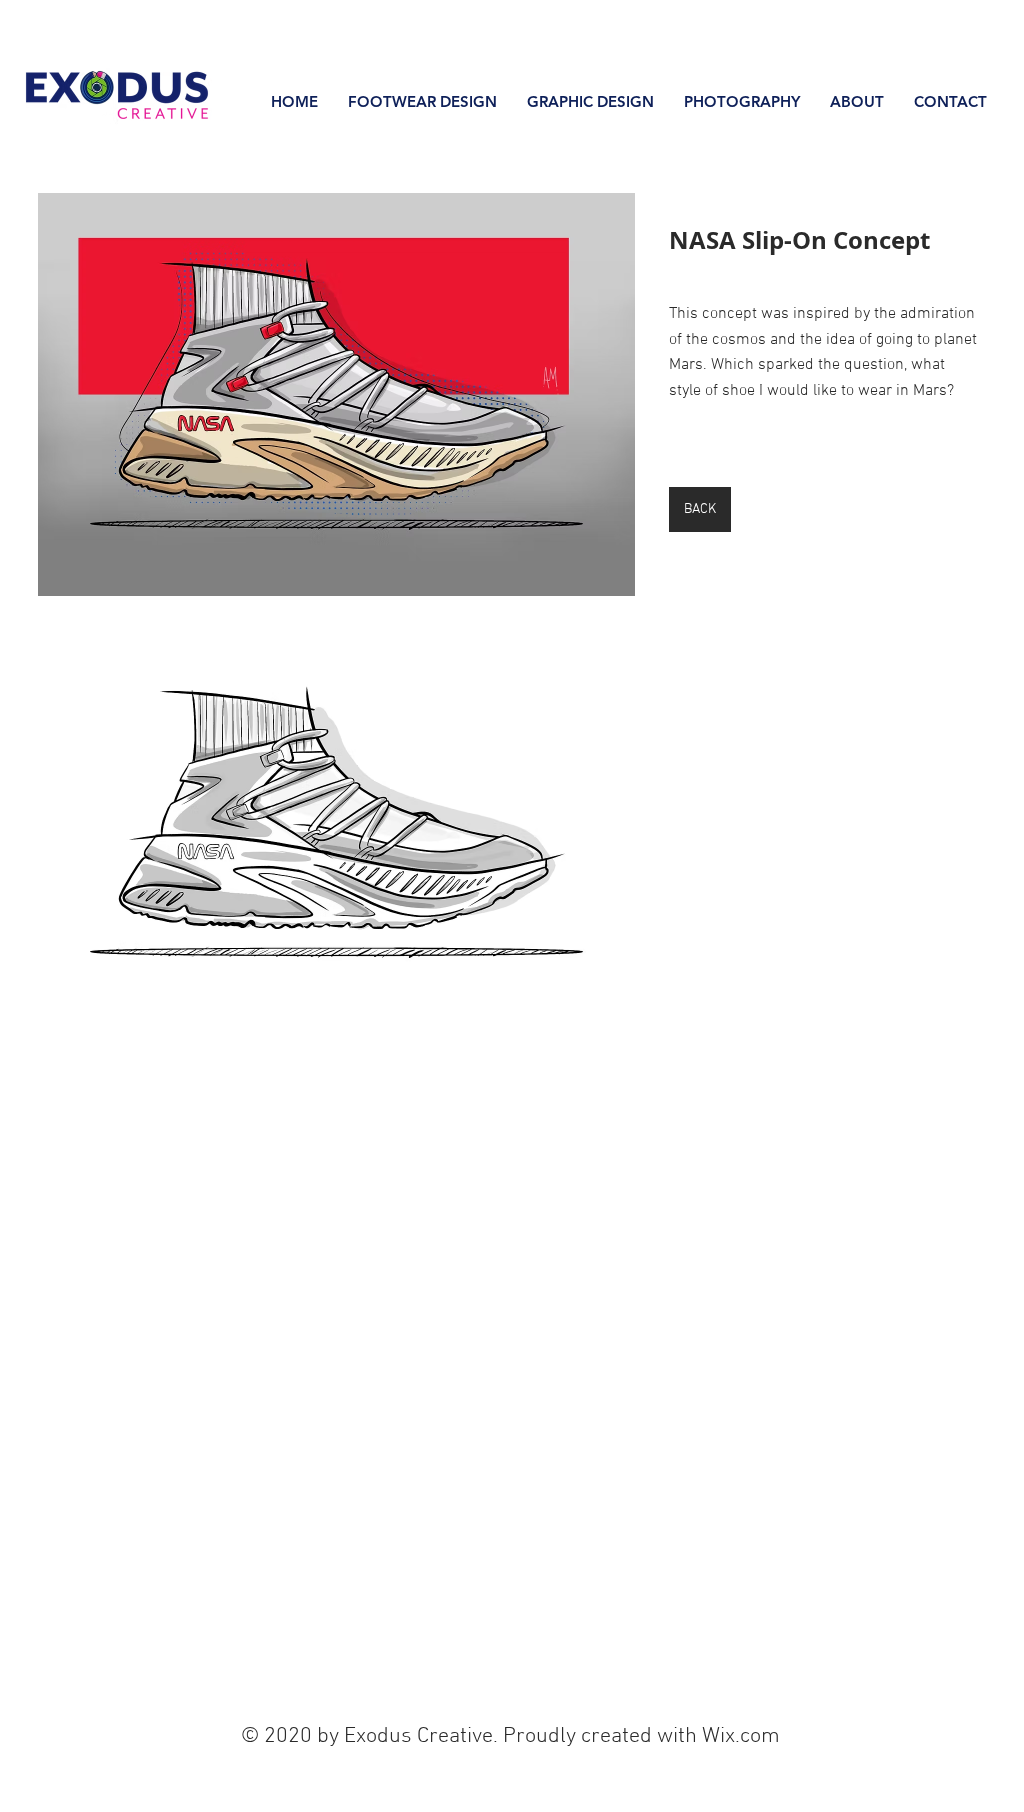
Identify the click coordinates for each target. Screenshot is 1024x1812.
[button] (336, 394)
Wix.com (741, 1736)
